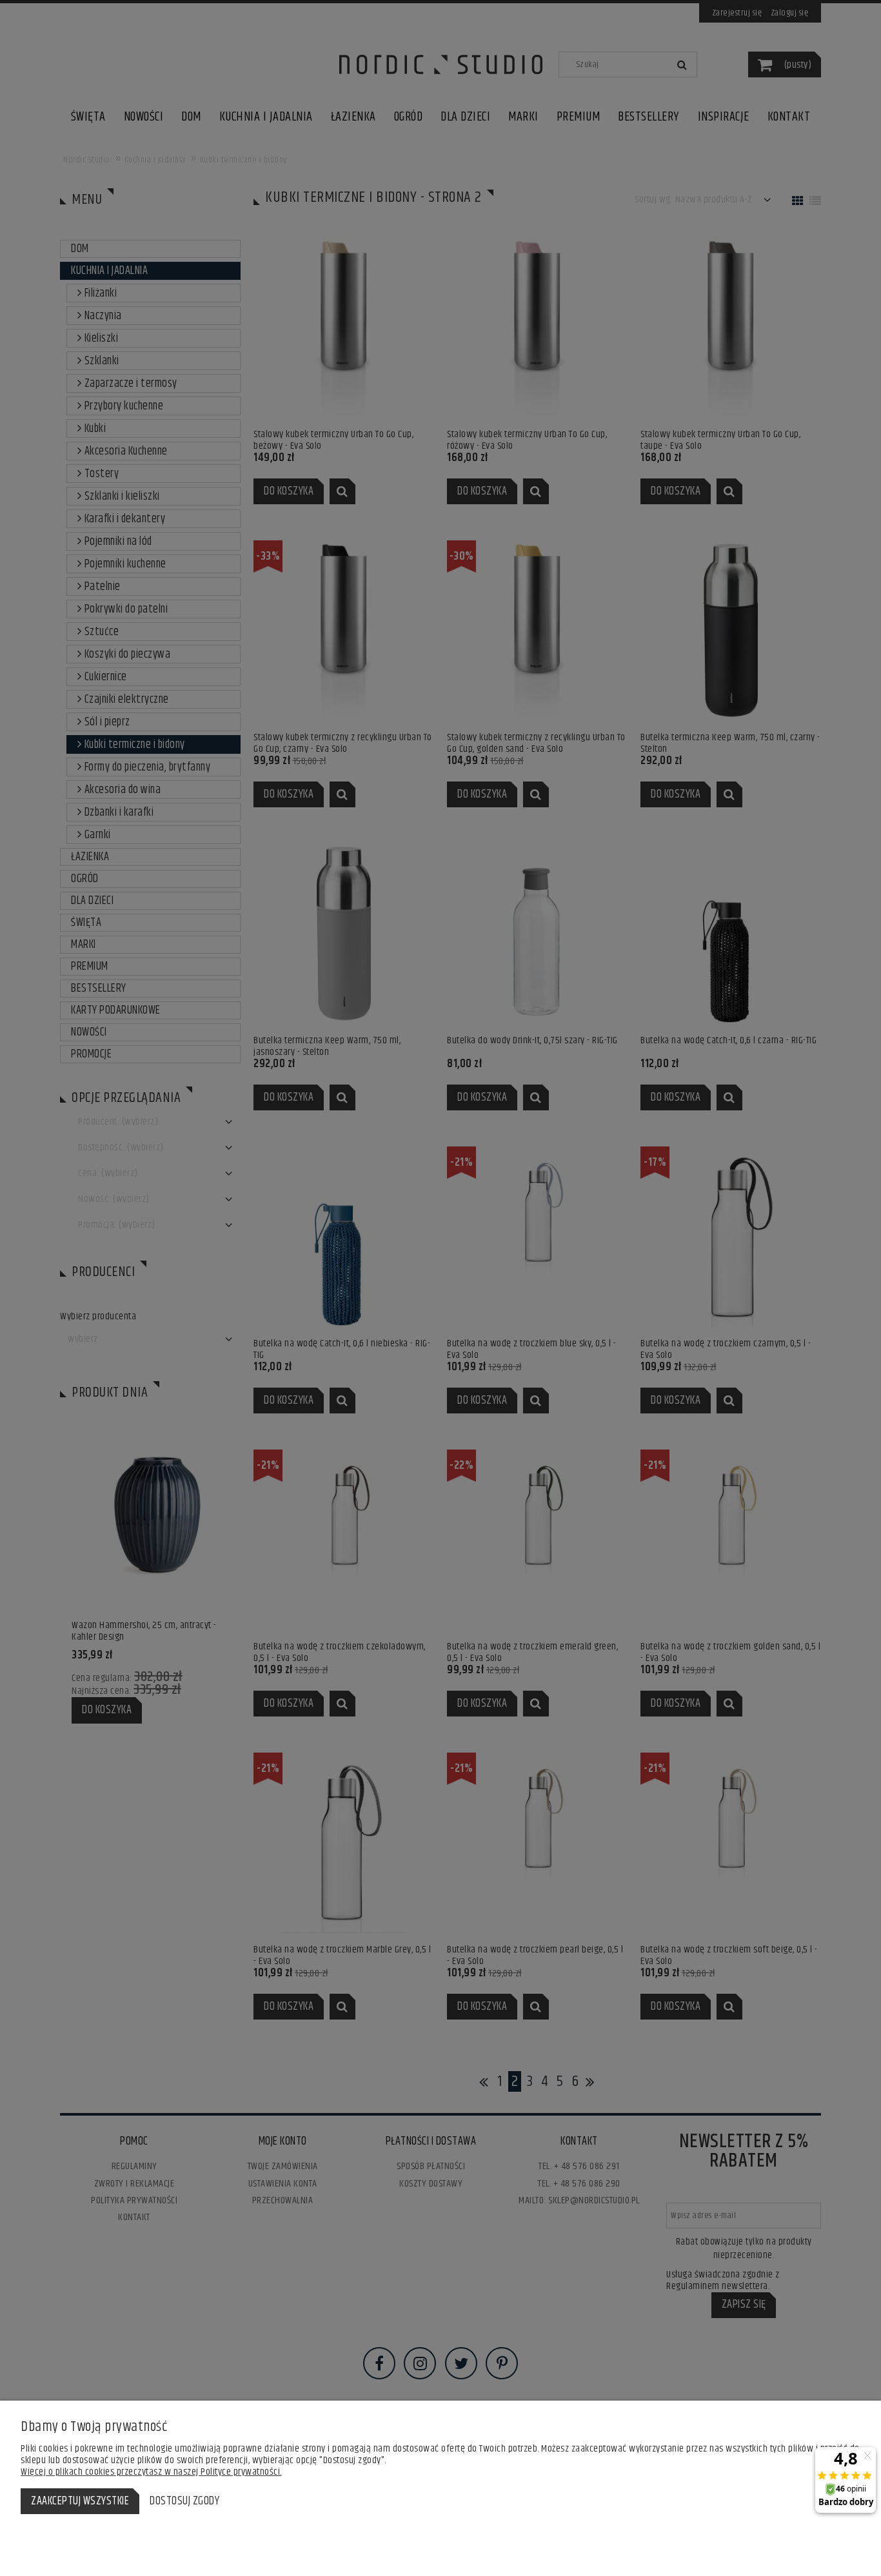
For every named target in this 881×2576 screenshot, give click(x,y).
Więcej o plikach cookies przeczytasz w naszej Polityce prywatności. (151, 2472)
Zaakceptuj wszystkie (80, 2501)
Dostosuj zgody (184, 2501)
